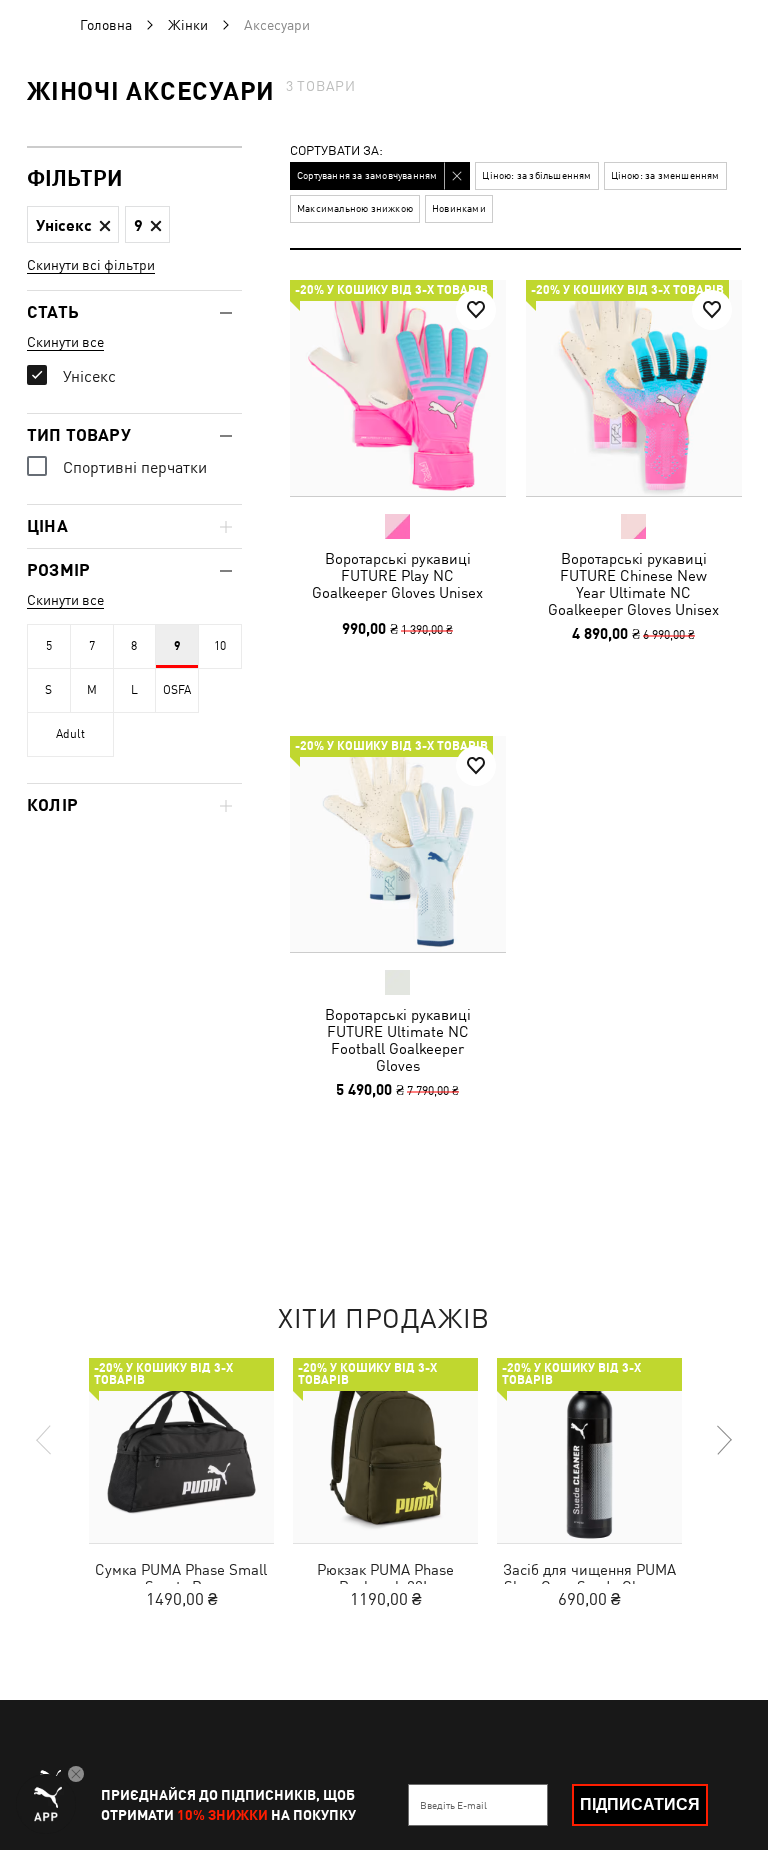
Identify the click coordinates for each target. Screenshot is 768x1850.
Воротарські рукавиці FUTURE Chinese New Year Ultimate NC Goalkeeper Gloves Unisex (633, 584)
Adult (70, 734)
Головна (106, 25)
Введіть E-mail (453, 1805)
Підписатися (640, 1804)
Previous (45, 1440)
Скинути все (65, 342)
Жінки (188, 25)
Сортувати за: (336, 151)
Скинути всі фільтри (91, 265)
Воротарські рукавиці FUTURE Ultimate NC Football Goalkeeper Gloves (398, 1039)
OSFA (177, 690)
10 (220, 646)
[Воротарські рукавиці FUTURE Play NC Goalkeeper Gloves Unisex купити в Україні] (398, 388)
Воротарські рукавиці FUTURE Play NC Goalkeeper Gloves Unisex (397, 575)
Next (723, 1440)
